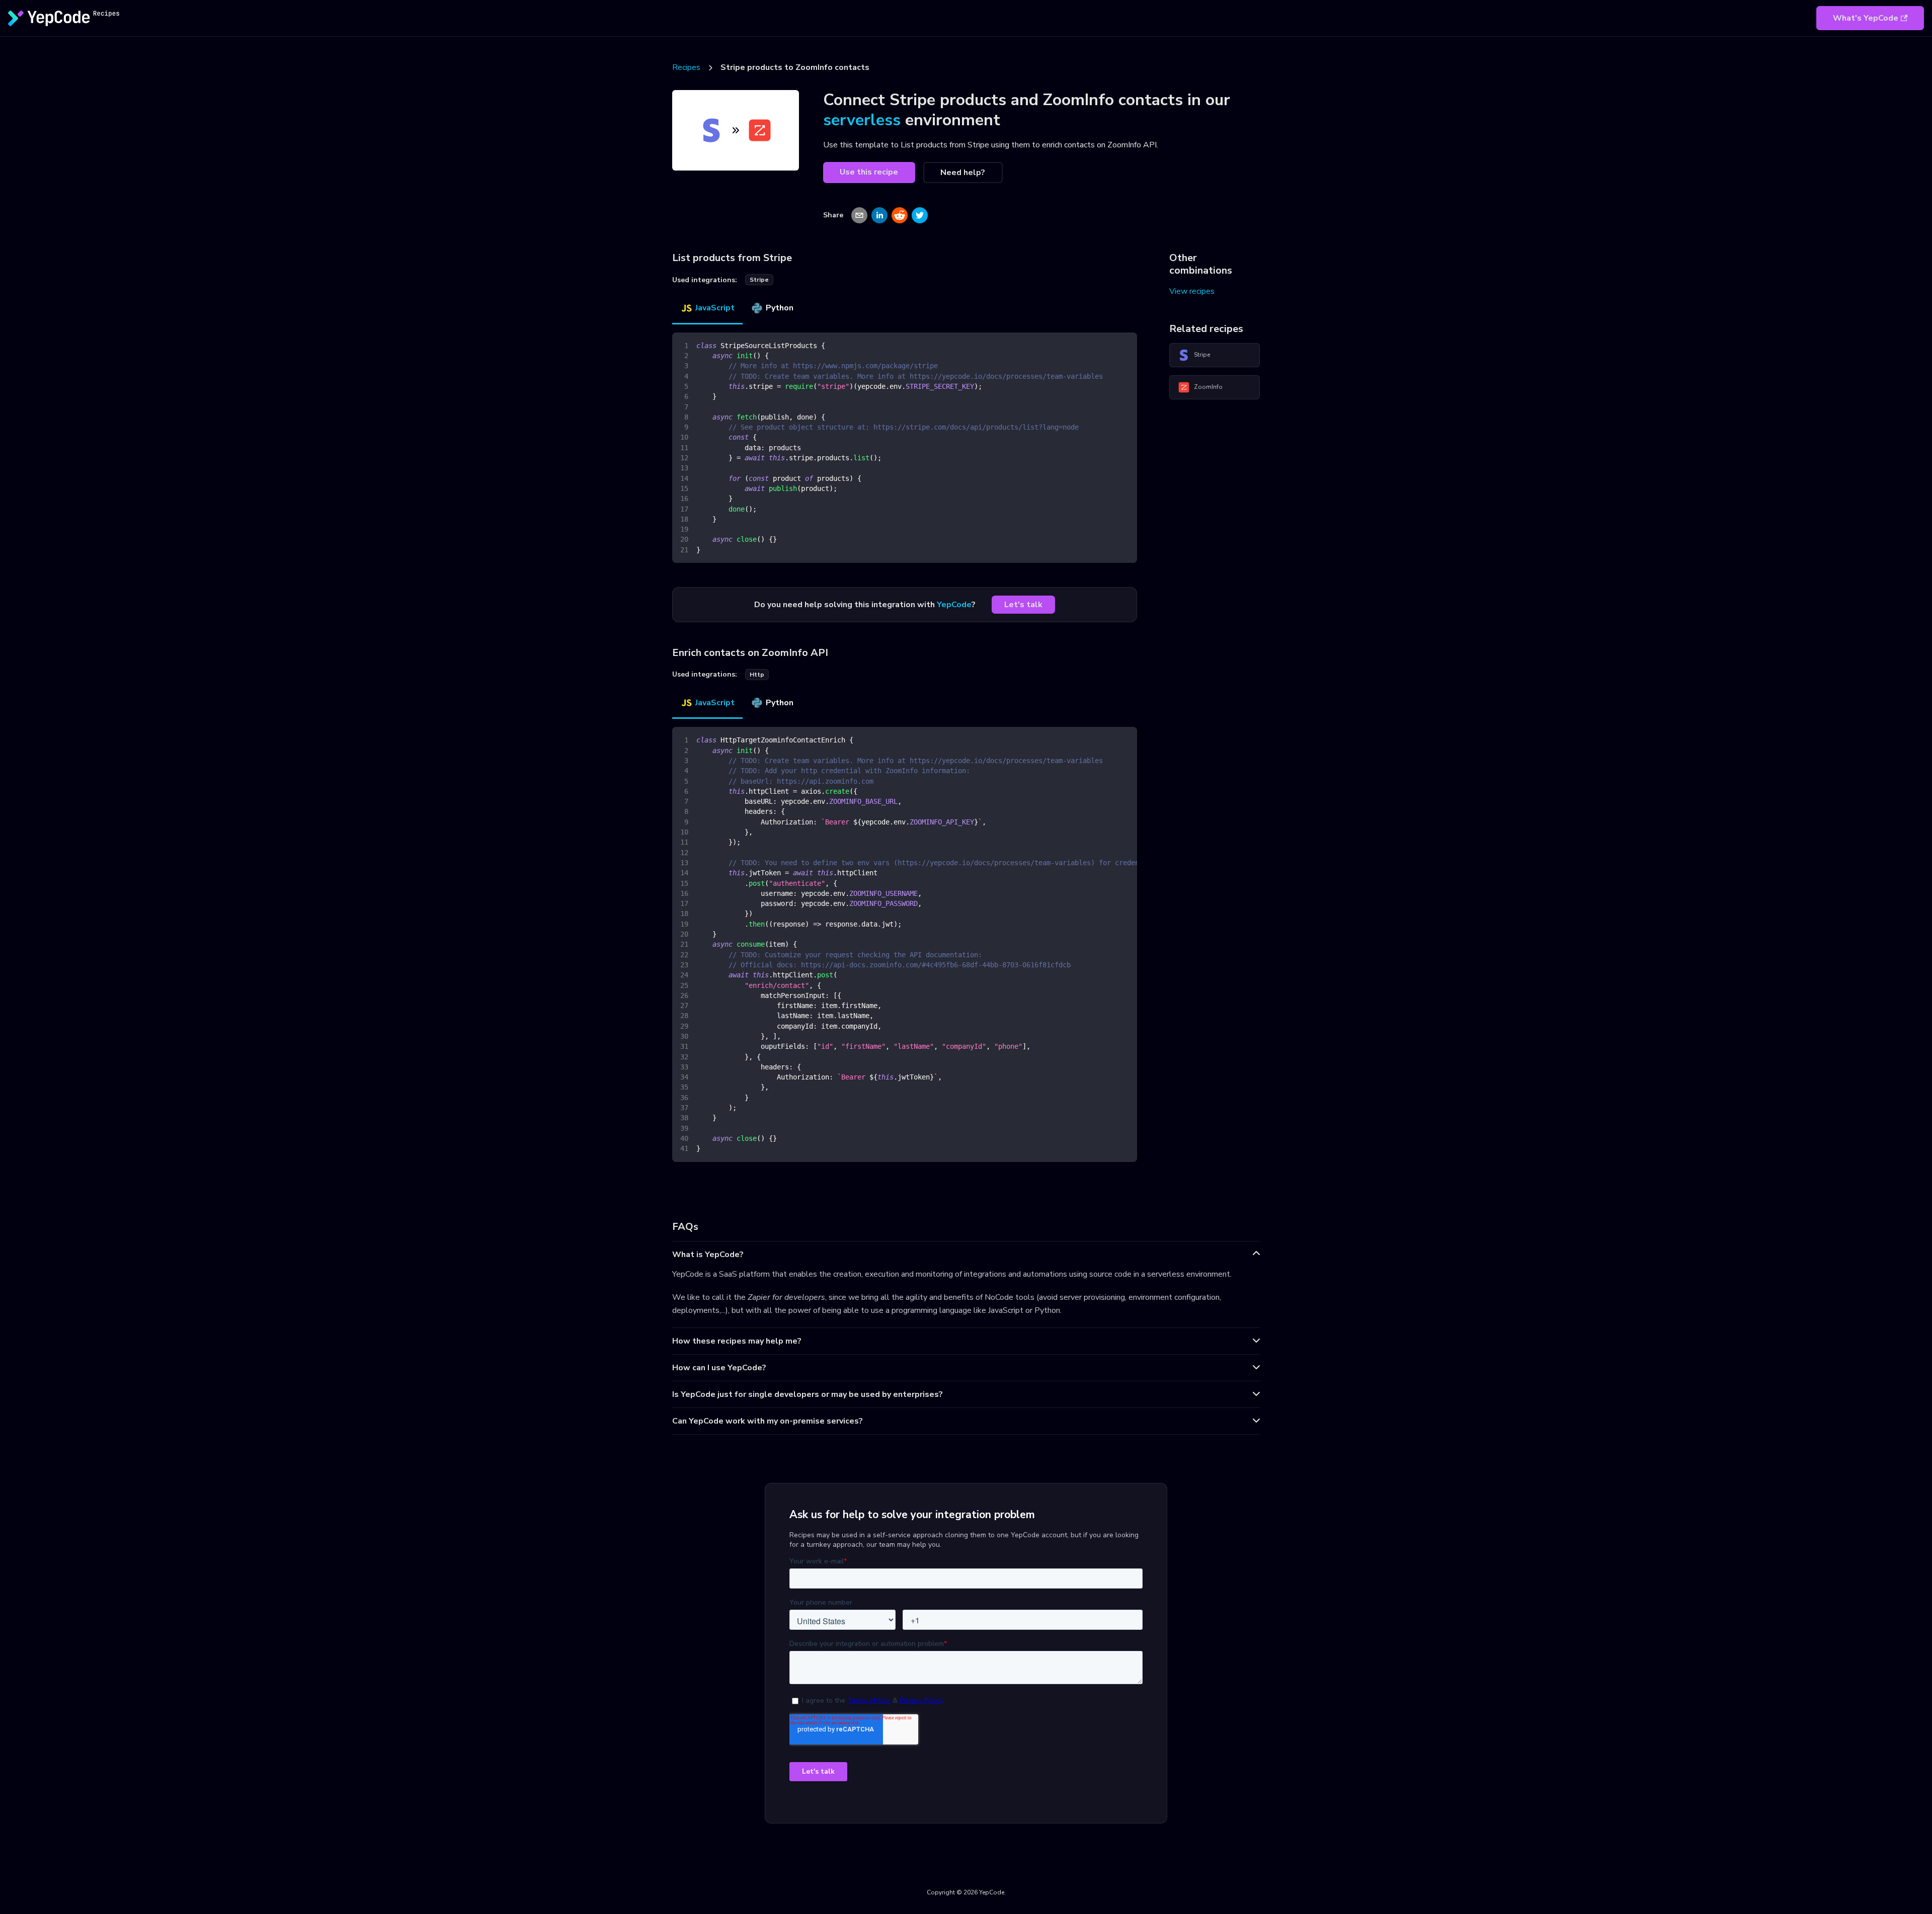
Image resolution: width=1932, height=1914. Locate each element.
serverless (862, 120)
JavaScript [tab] (715, 308)
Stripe (1202, 355)
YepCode (954, 605)
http (757, 675)
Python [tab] (780, 308)
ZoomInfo (1208, 387)
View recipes (1192, 291)
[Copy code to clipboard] (1125, 345)
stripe (759, 280)
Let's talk (1023, 605)
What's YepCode (1866, 18)
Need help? (963, 173)
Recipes (686, 67)
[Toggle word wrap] (1106, 739)
